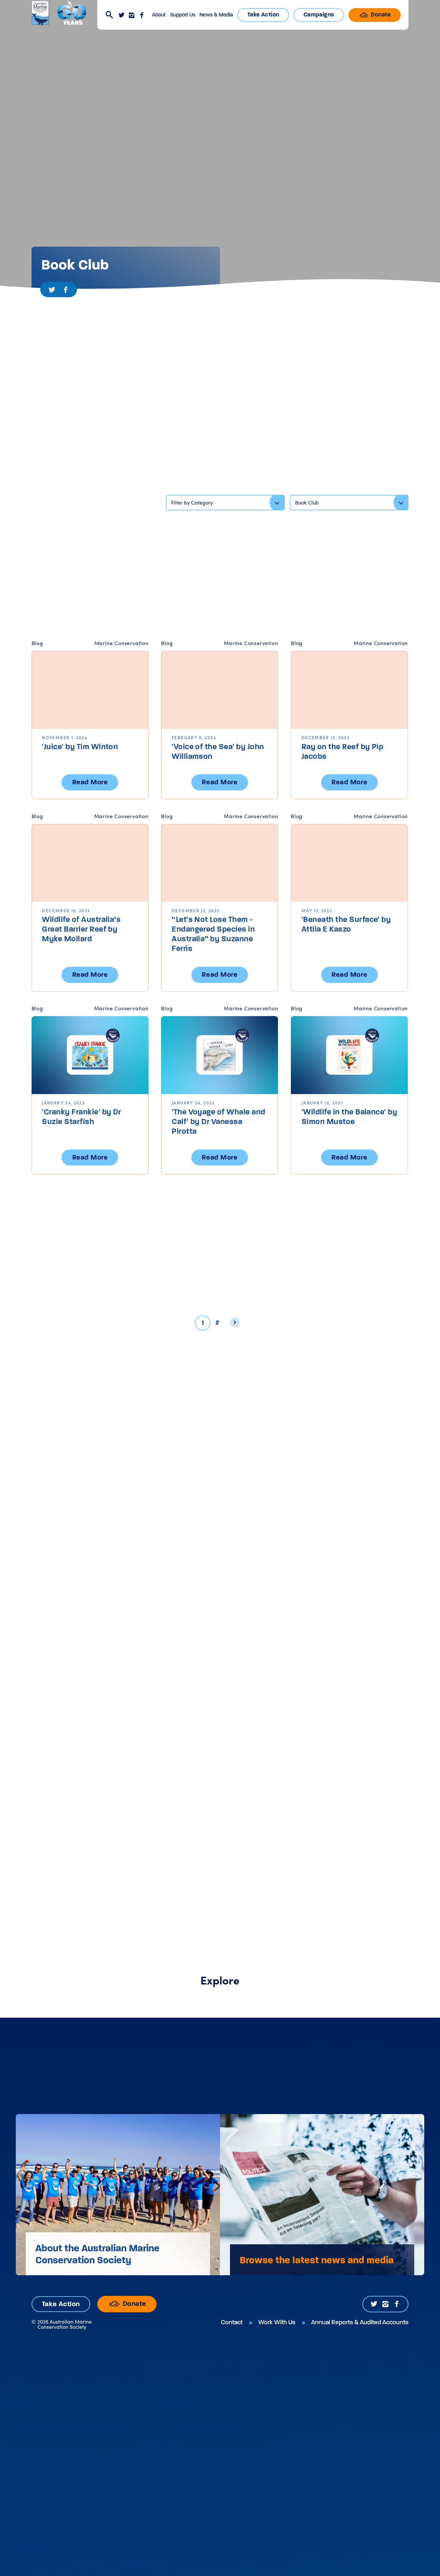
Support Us (183, 15)
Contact (232, 2322)
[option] (118, 2195)
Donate (380, 15)
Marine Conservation (121, 643)
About (159, 15)
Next (237, 1324)
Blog (37, 643)
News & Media (216, 15)
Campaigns (319, 15)
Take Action (263, 15)
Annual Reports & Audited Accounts (360, 2322)
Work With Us (277, 2322)
